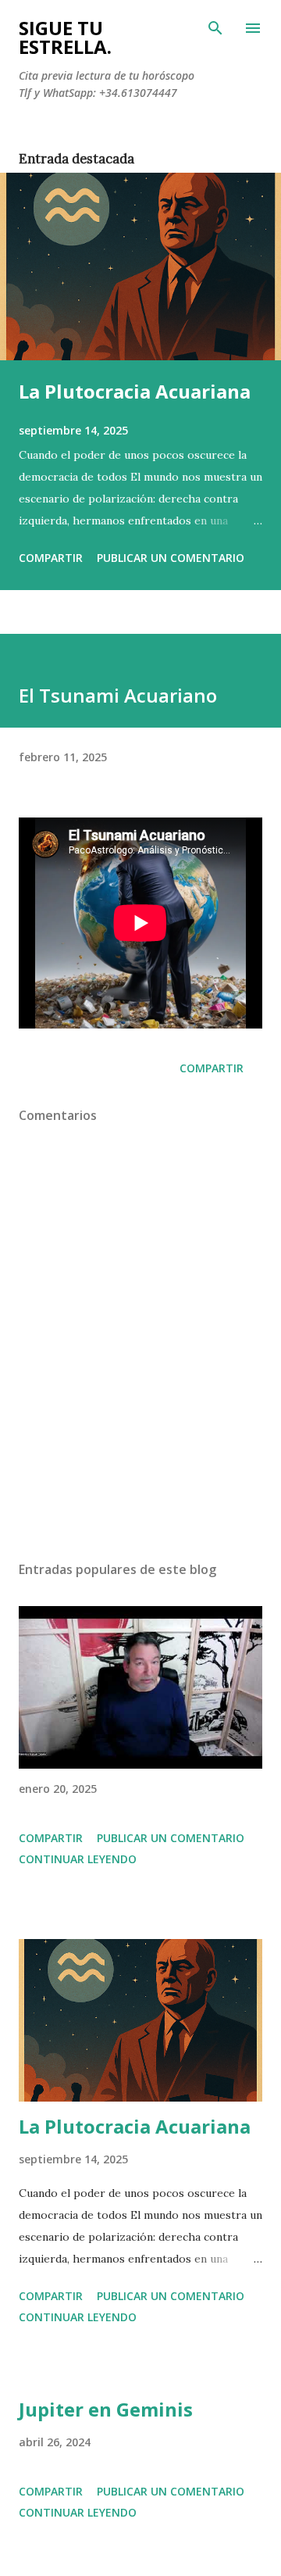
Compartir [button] (51, 558)
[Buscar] (215, 28)
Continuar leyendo (78, 1859)
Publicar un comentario (171, 558)
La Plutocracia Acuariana (135, 391)
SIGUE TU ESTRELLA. (65, 37)
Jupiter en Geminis (106, 2409)
